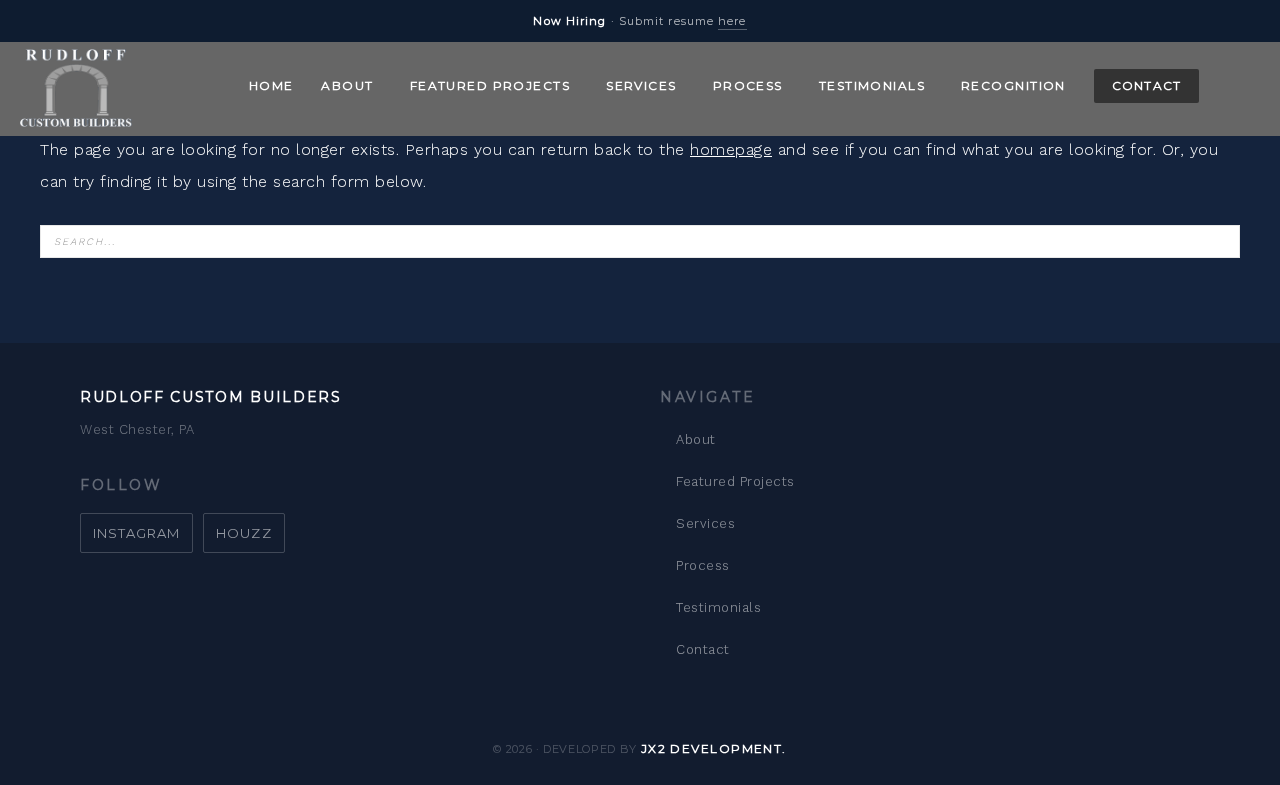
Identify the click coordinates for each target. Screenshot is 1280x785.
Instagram (136, 533)
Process (703, 565)
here (732, 21)
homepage (731, 149)
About (696, 439)
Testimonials (718, 607)
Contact (703, 649)
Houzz (243, 533)
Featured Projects (735, 481)
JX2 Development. (714, 748)
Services (705, 523)
